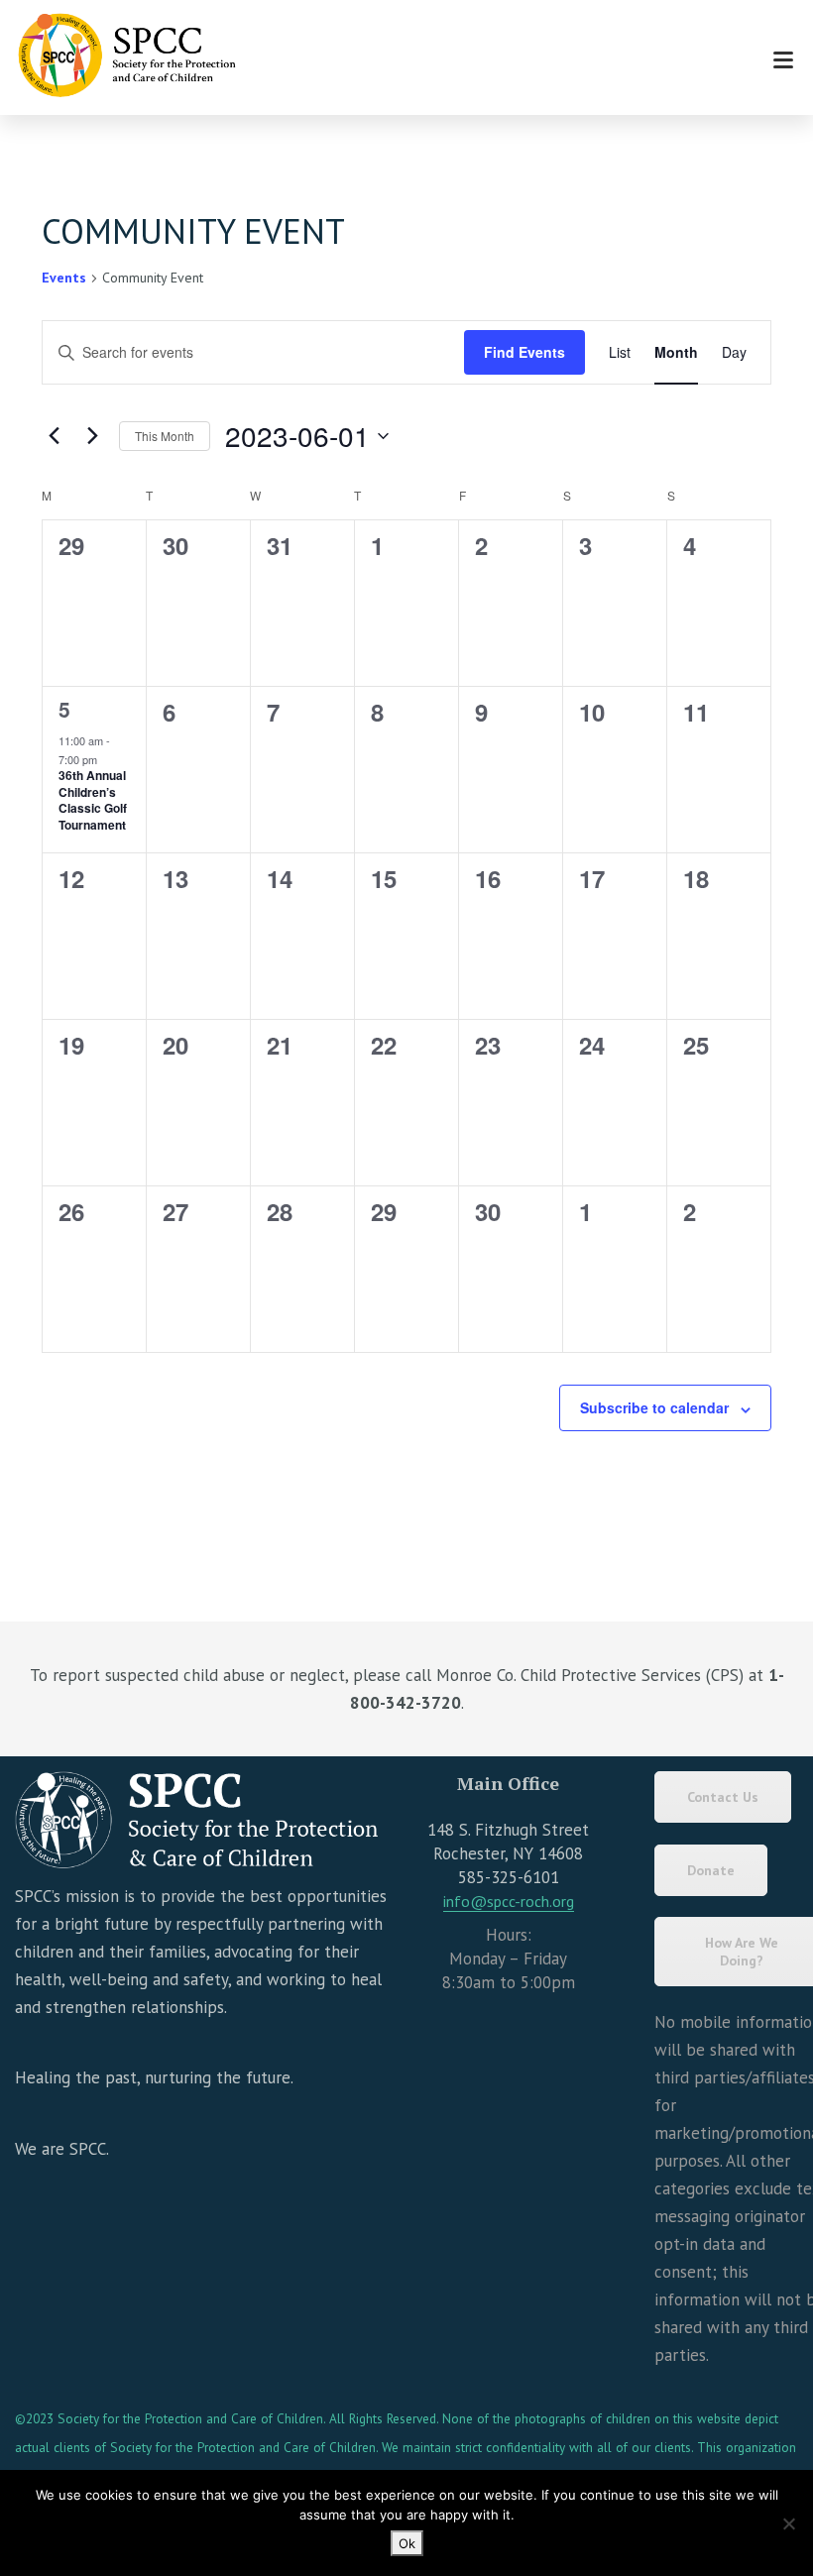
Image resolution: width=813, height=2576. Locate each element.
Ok (407, 2543)
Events (64, 278)
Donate (711, 1870)
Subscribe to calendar (654, 1407)
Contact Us (723, 1797)
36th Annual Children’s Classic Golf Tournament (93, 800)
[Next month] (92, 436)
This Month (165, 436)
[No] (788, 2523)
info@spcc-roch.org (509, 1901)
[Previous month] (54, 436)
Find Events (524, 352)
